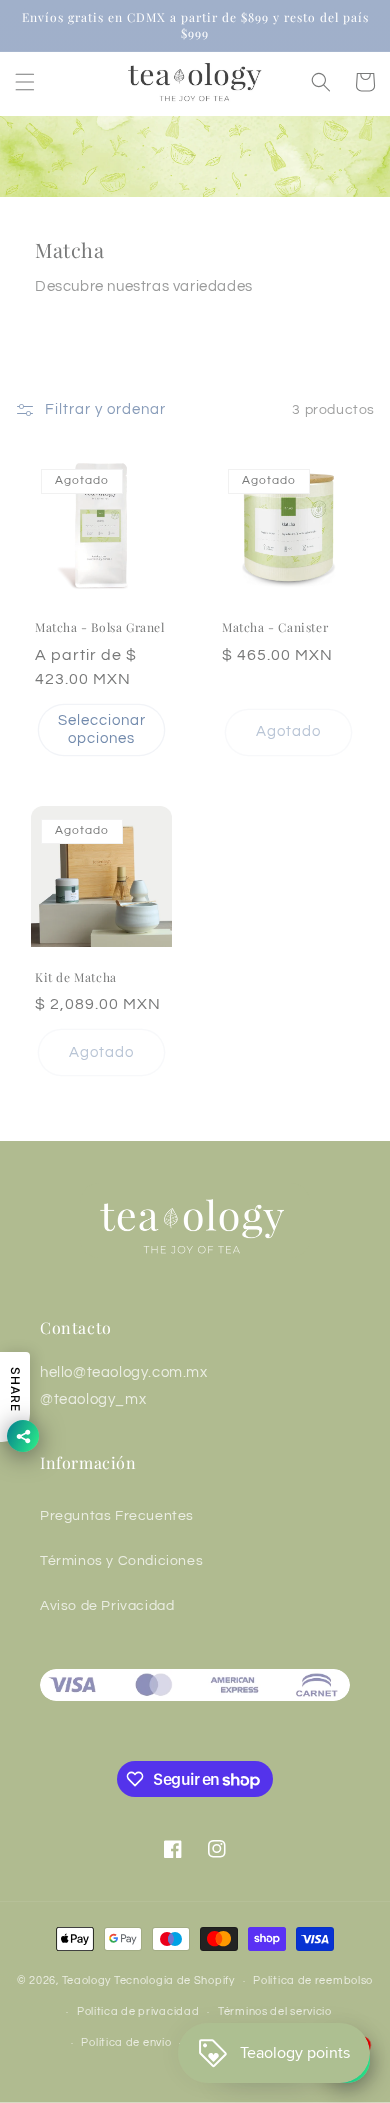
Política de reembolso (313, 1980)
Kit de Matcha (76, 977)
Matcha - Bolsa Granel (100, 627)
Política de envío (126, 2042)
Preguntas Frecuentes (117, 1516)
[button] (25, 82)
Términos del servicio (275, 2011)
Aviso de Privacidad (107, 1606)
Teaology (87, 1980)
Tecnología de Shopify (174, 1980)
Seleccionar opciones (102, 729)
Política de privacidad (138, 2011)
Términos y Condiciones (121, 1561)
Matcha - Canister (275, 627)
